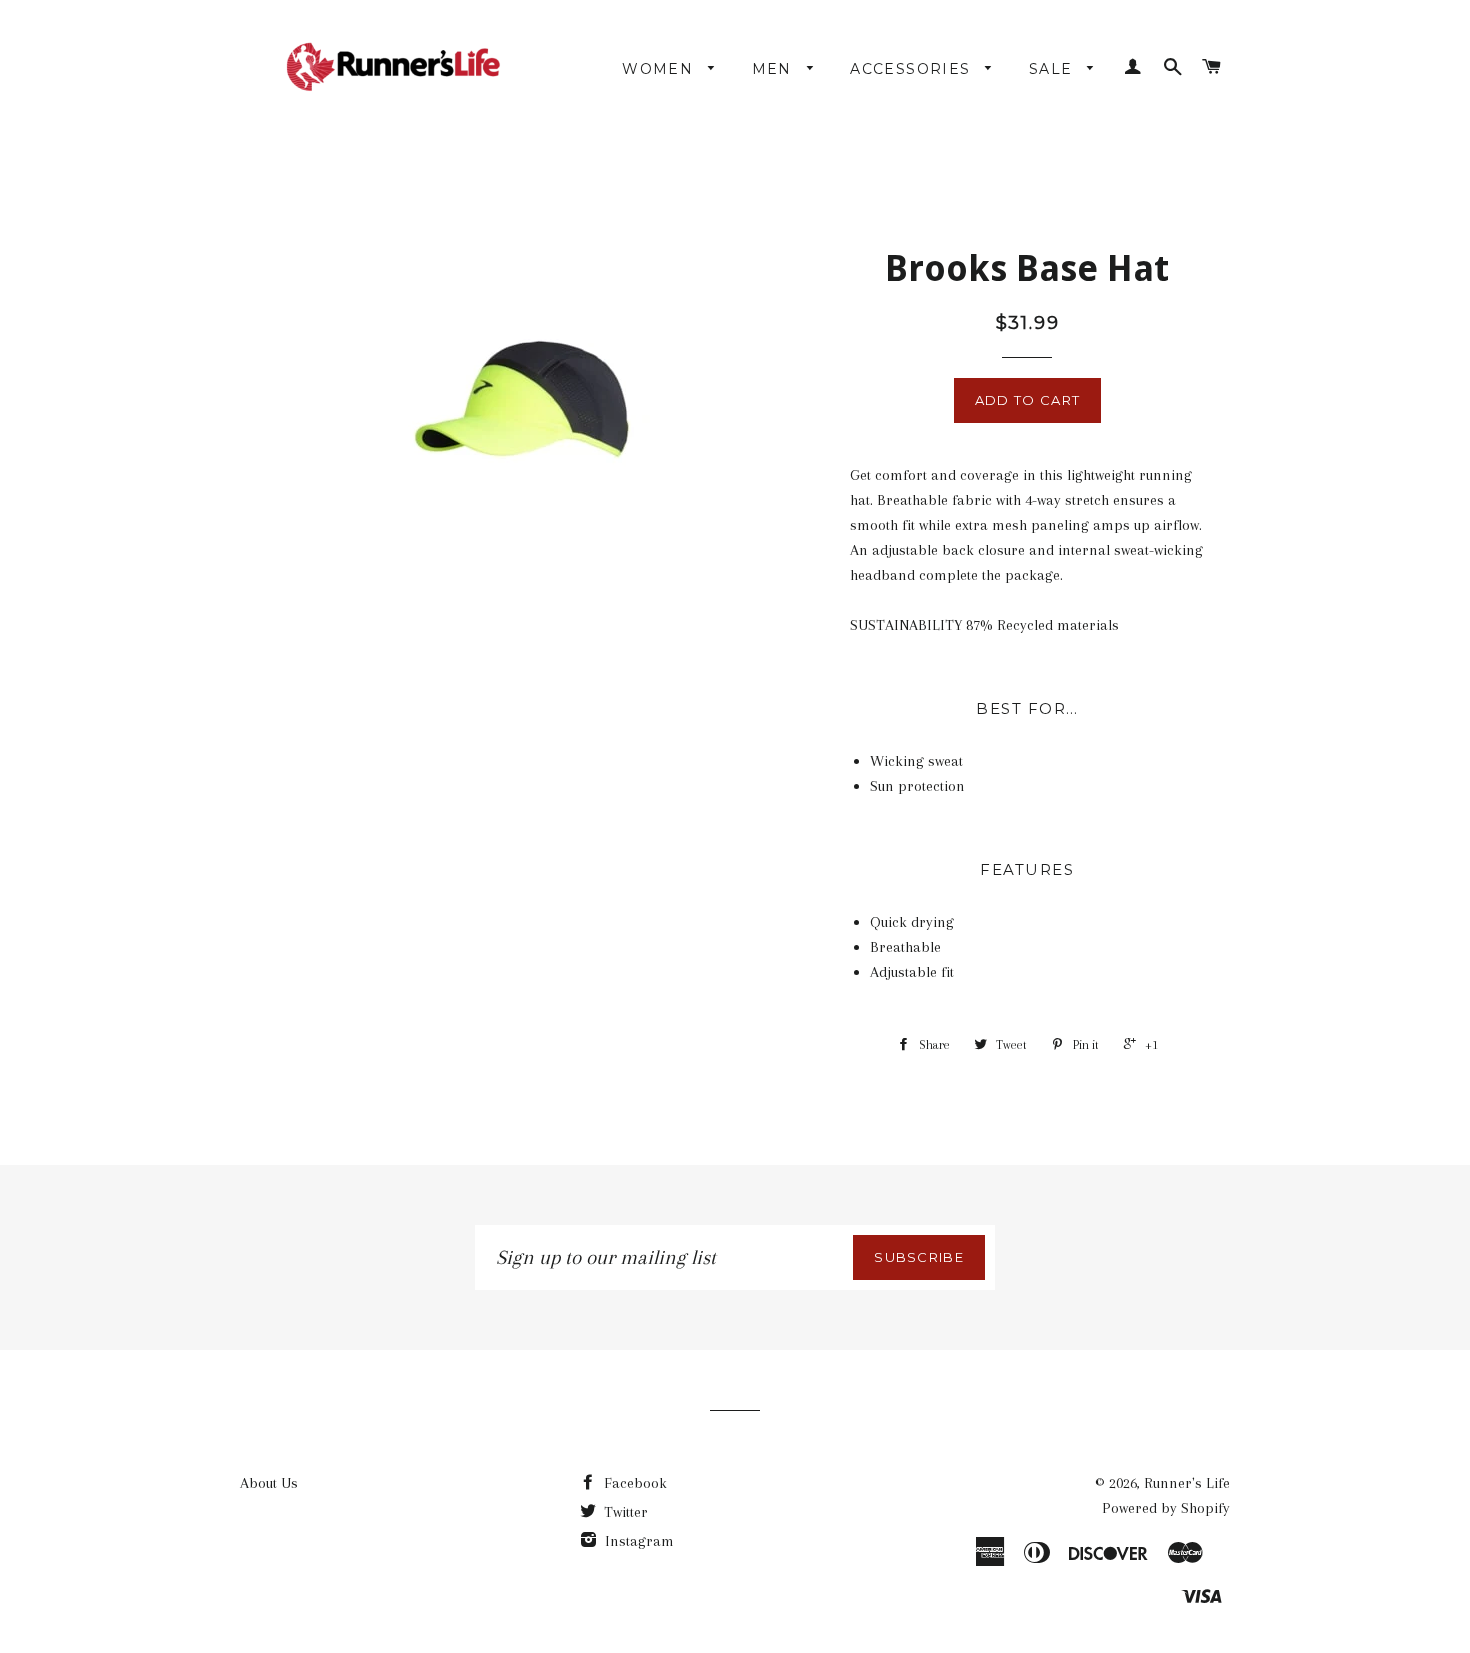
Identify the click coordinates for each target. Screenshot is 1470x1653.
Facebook (633, 1483)
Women (660, 69)
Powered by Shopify (1166, 1508)
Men (775, 69)
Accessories (913, 69)
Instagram (637, 1541)
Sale (1053, 69)
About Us (269, 1483)
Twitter (624, 1512)
